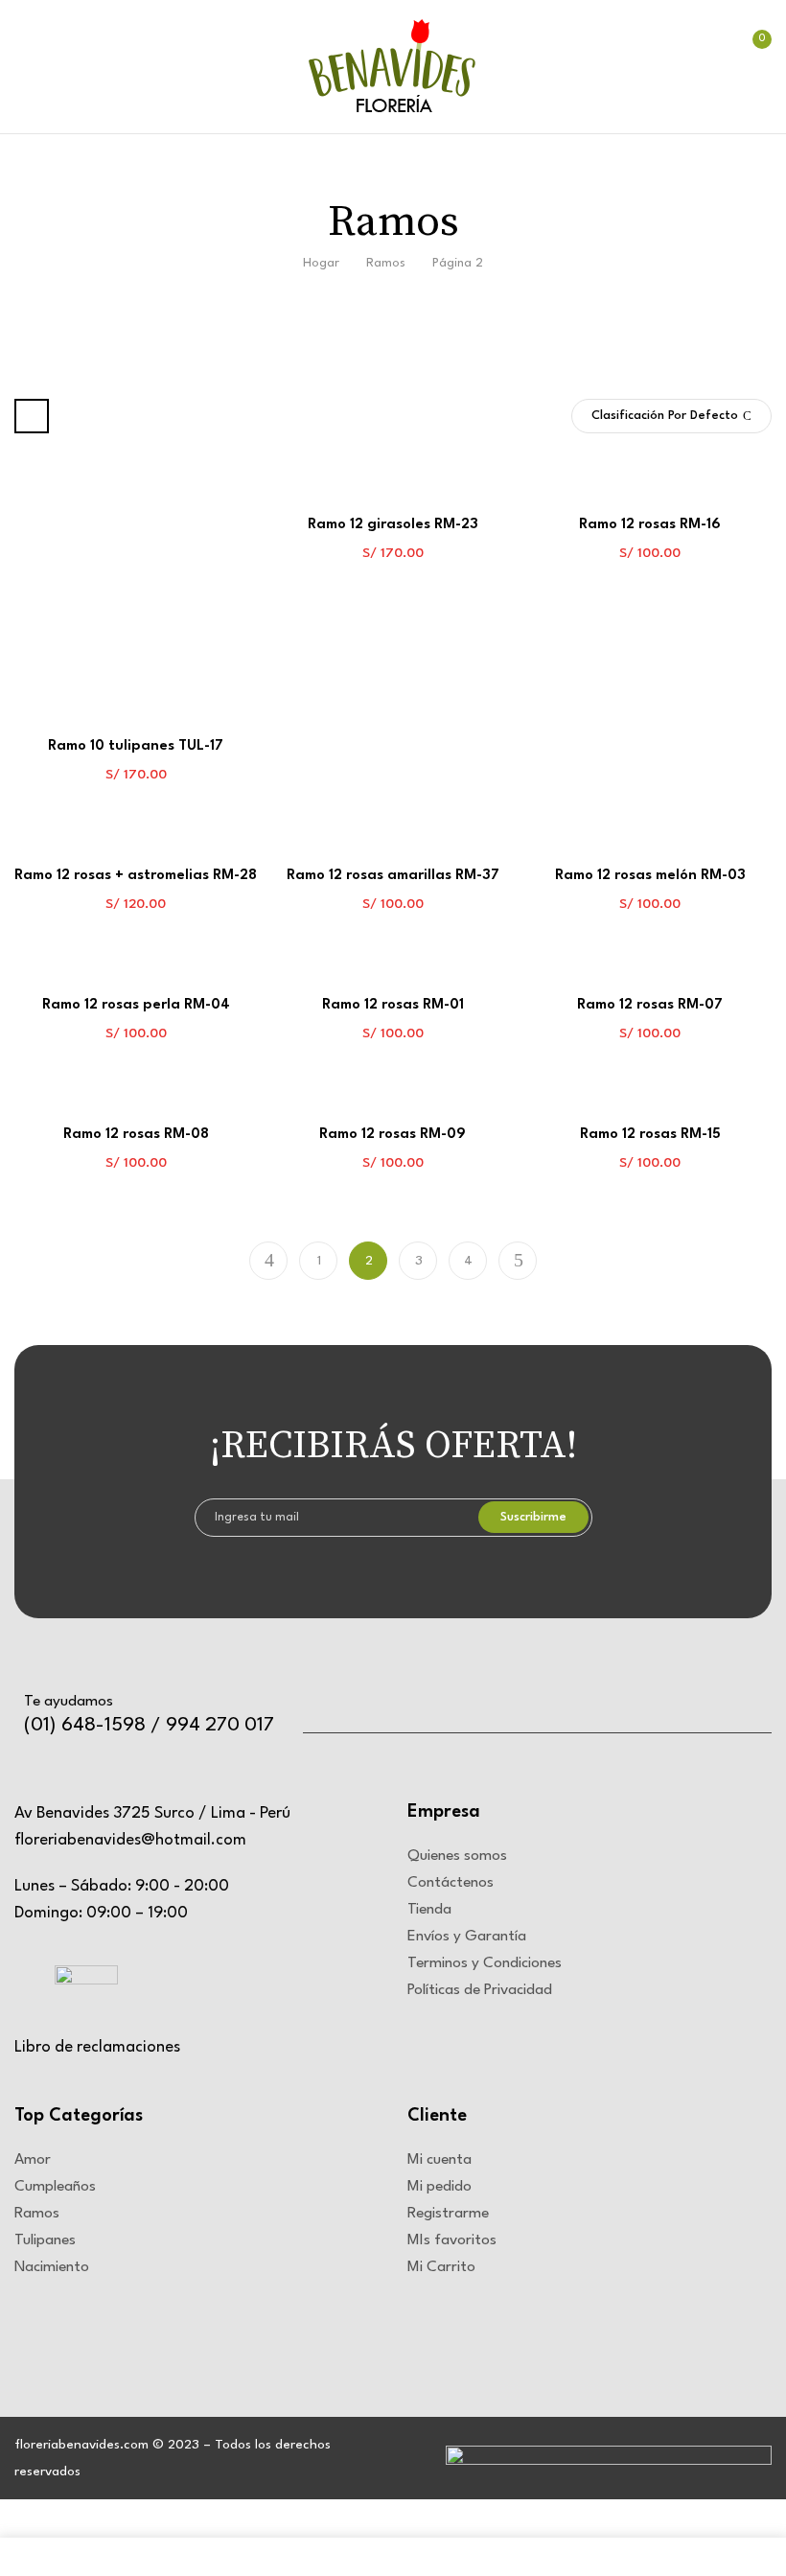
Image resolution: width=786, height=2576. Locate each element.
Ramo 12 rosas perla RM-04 (136, 1005)
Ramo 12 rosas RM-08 (136, 1135)
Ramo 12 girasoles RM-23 (393, 525)
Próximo (518, 1261)
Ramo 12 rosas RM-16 (650, 525)
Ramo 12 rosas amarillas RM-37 (393, 876)
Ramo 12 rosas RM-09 (393, 1135)
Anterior (268, 1261)
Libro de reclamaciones (97, 2047)
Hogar (321, 263)
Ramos (386, 263)
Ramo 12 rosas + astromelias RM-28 (136, 876)
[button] (751, 71)
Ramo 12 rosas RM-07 (650, 1005)
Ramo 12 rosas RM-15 (650, 1135)
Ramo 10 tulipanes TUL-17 (136, 746)
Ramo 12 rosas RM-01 (393, 1005)
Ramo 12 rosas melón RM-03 (650, 876)
